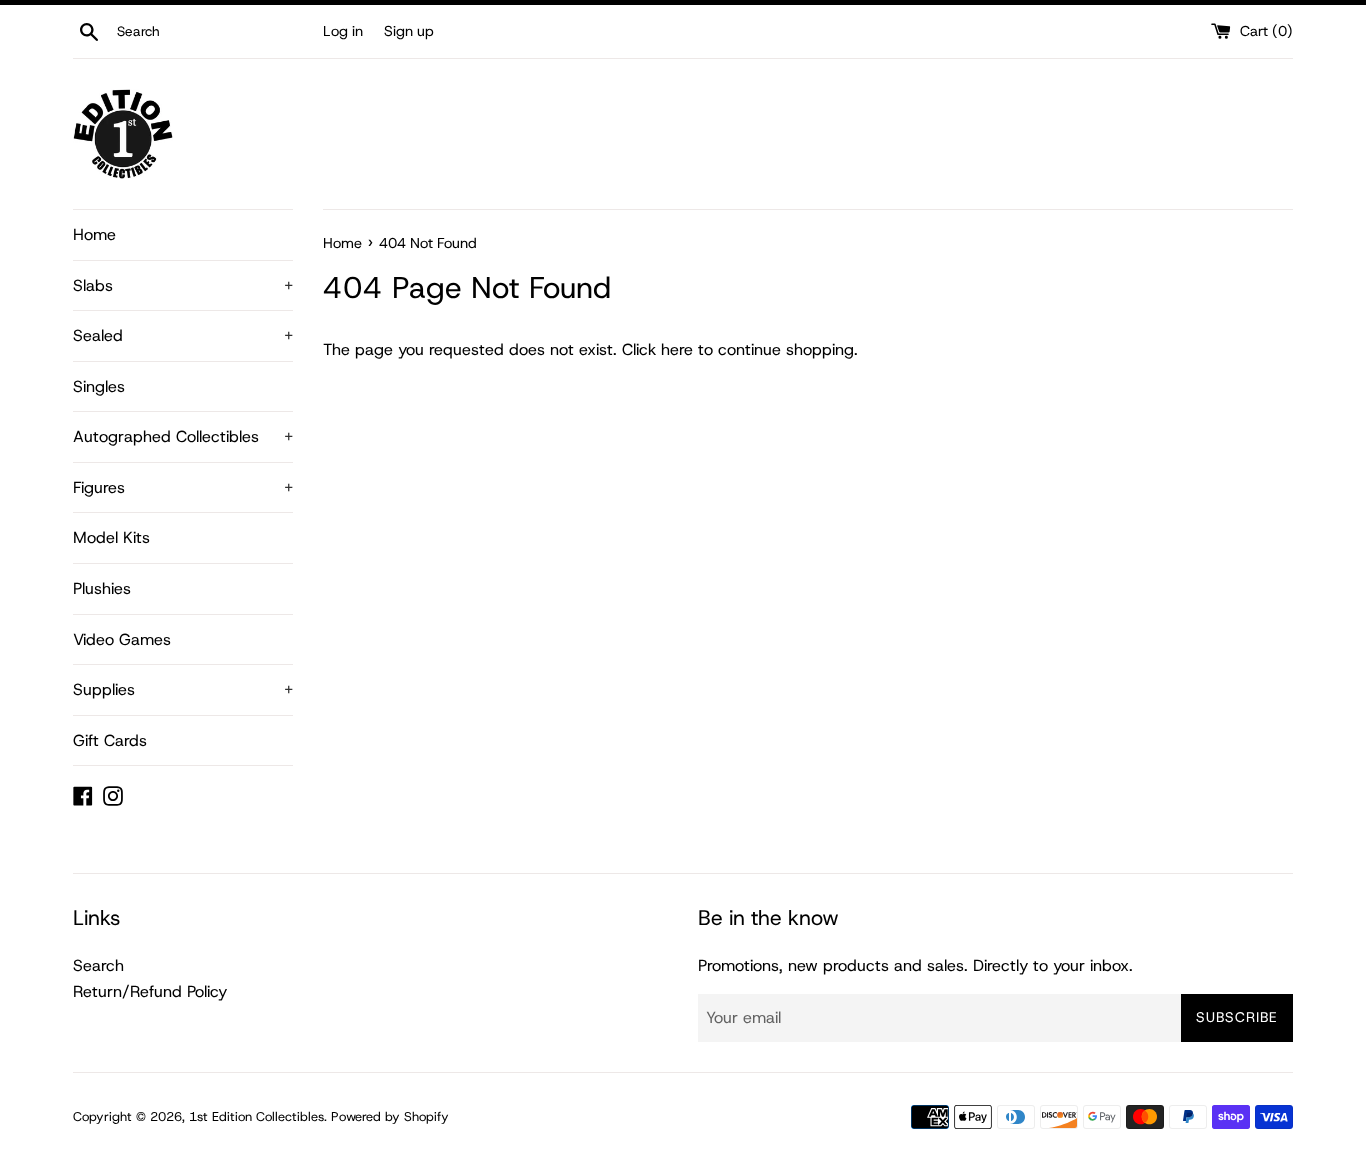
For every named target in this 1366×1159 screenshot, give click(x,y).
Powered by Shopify (390, 1116)
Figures (183, 487)
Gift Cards (110, 740)
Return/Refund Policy (150, 991)
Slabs (183, 285)
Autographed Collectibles (183, 436)
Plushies (102, 588)
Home (94, 234)
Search (98, 965)
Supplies (183, 689)
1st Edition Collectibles (256, 1116)
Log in (343, 31)
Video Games (122, 639)
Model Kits (111, 537)
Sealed (183, 335)
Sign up (409, 31)
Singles (99, 386)
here (677, 349)
